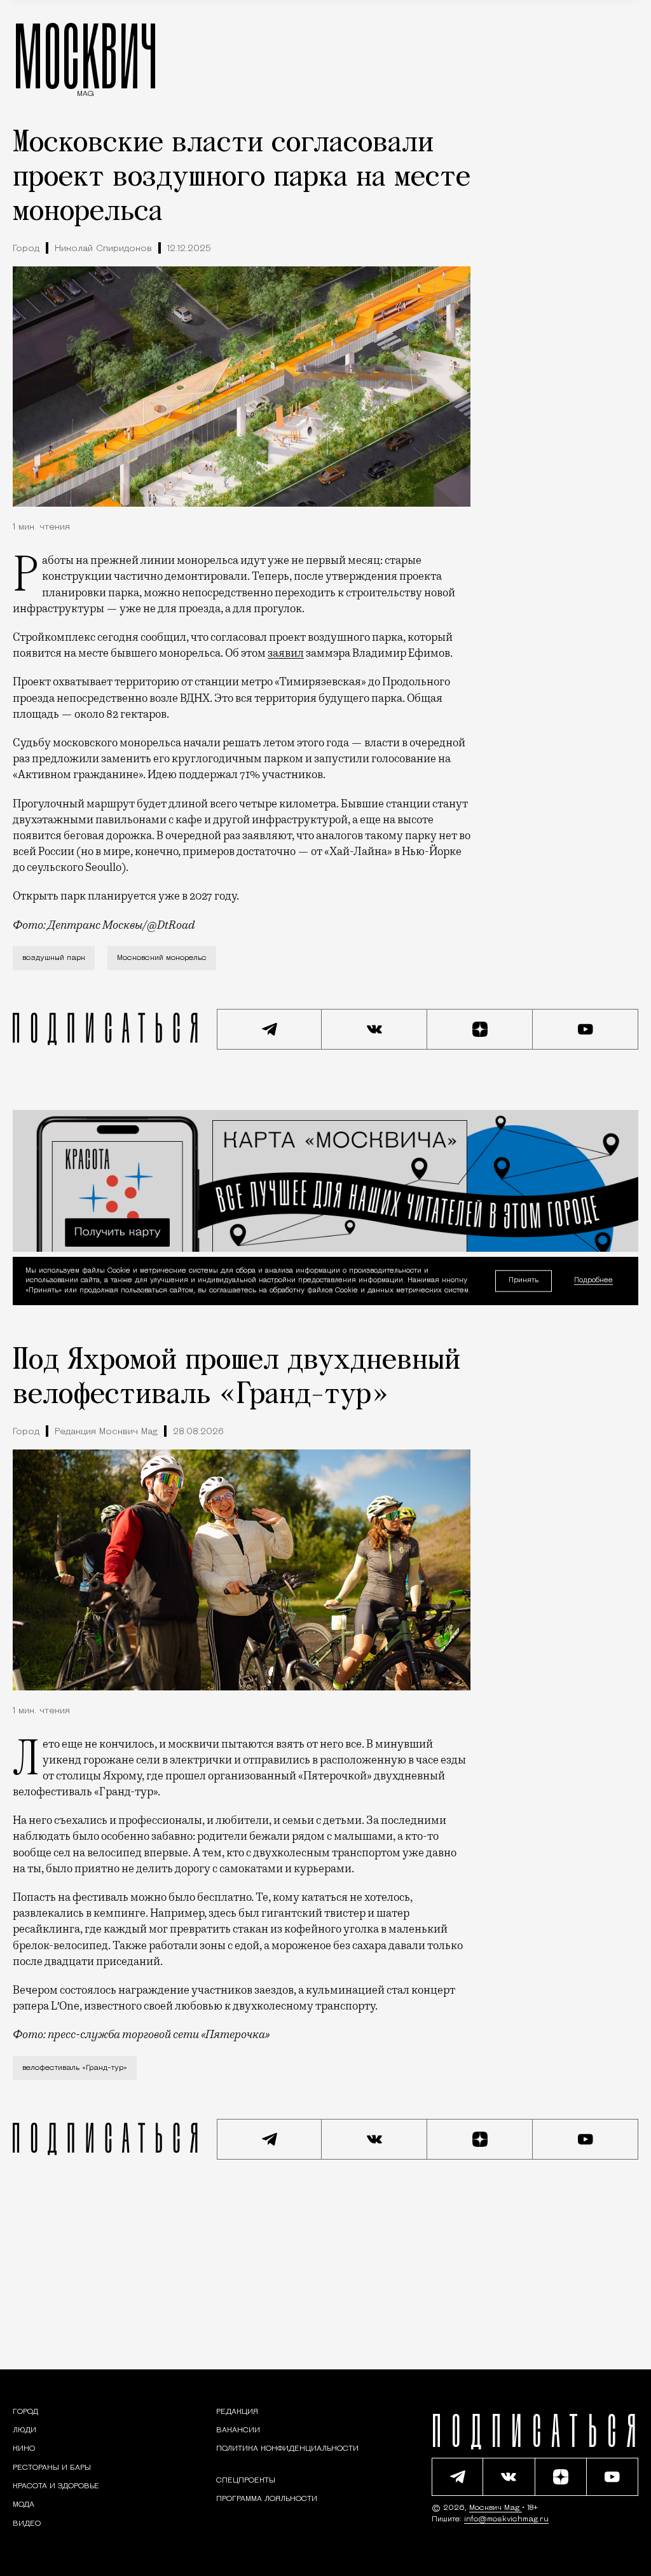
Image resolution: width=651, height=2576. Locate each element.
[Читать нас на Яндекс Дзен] (480, 1029)
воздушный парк (54, 958)
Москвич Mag (496, 2508)
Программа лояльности (267, 2499)
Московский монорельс (162, 958)
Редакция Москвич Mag (106, 1432)
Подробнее (593, 1281)
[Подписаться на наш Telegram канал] (270, 1029)
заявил (286, 653)
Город (26, 249)
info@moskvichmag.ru (506, 2519)
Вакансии (238, 2430)
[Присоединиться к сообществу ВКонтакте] (374, 1029)
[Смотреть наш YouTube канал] (586, 1029)
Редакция (237, 2412)
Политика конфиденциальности (287, 2449)
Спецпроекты (246, 2481)
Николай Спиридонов (103, 249)
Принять (524, 1281)
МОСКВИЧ (86, 55)
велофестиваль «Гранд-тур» (75, 2068)
